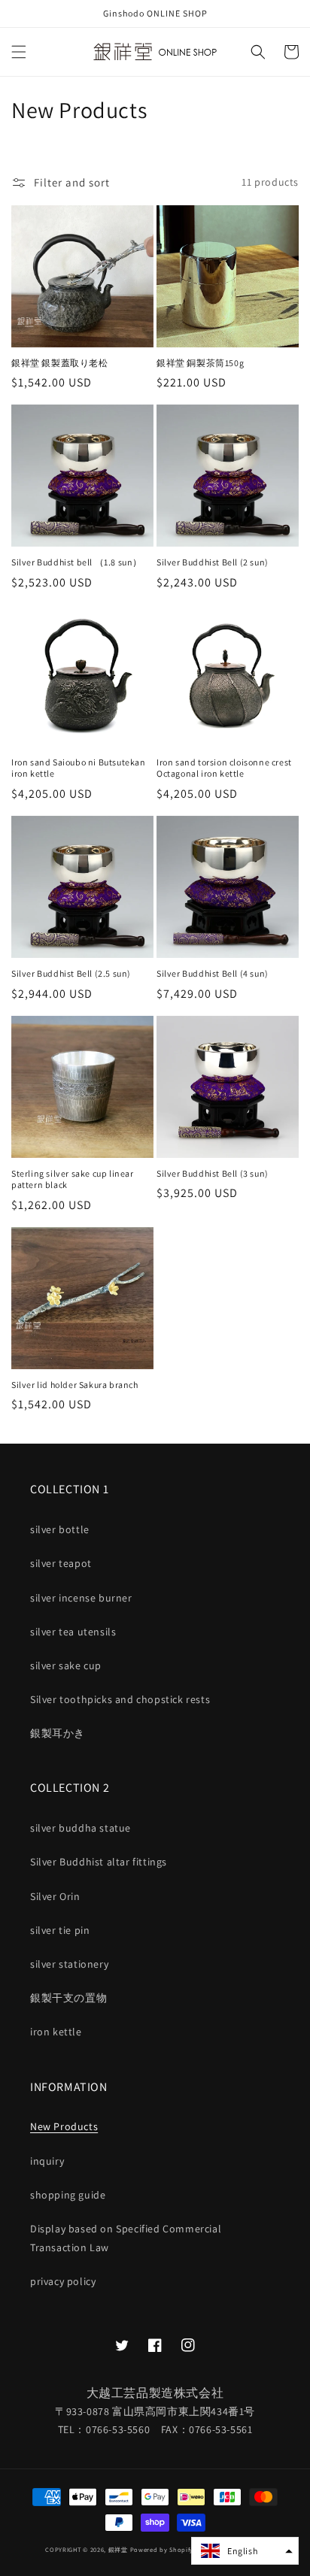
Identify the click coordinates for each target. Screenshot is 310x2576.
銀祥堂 (118, 2549)
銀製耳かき (58, 1733)
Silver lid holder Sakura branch (75, 1385)
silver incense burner (81, 1598)
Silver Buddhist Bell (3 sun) (213, 1173)
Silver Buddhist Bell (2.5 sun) (71, 973)
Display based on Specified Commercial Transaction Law (126, 2238)
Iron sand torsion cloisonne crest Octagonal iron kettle (224, 768)
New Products (64, 2126)
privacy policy (63, 2281)
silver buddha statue (81, 1828)
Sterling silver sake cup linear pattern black (73, 1179)
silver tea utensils (73, 1632)
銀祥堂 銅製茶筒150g (200, 363)
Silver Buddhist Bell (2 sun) (213, 562)
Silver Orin (55, 1896)
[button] (19, 52)
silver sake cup (66, 1665)
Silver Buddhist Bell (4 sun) (213, 973)
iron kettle (56, 2032)
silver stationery (69, 1964)
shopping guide (68, 2195)
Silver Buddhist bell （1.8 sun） (77, 562)
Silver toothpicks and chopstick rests (120, 1699)
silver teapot (61, 1563)
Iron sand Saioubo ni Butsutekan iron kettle (79, 768)
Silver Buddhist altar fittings (99, 1862)
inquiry (47, 2161)
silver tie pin (60, 1930)
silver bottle (60, 1529)
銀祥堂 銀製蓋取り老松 (60, 363)
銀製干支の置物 (68, 1998)
